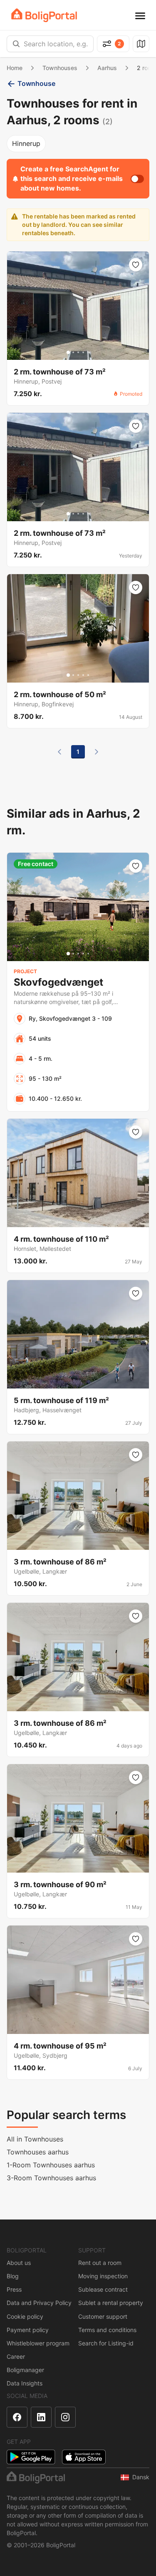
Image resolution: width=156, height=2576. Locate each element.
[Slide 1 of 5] (68, 352)
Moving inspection (103, 2276)
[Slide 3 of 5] (78, 352)
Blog (13, 2276)
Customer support (103, 2316)
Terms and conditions (107, 2330)
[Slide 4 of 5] (83, 352)
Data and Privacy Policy (39, 2303)
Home (15, 68)
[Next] (97, 752)
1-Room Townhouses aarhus (51, 2165)
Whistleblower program (38, 2343)
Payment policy (28, 2330)
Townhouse (36, 83)
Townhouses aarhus (38, 2152)
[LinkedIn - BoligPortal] (41, 2417)
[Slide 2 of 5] (73, 352)
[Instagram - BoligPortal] (65, 2417)
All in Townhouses (35, 2139)
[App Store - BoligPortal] (84, 2457)
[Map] (141, 44)
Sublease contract (103, 2289)
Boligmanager (25, 2370)
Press (14, 2289)
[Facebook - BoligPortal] (17, 2417)
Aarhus (107, 68)
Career (16, 2356)
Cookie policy (25, 2316)
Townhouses (60, 68)
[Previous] (59, 752)
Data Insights (25, 2383)
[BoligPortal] (44, 15)
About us (19, 2263)
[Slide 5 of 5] (88, 352)
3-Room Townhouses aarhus (51, 2178)
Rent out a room (100, 2263)
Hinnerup (26, 143)
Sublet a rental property (111, 2303)
